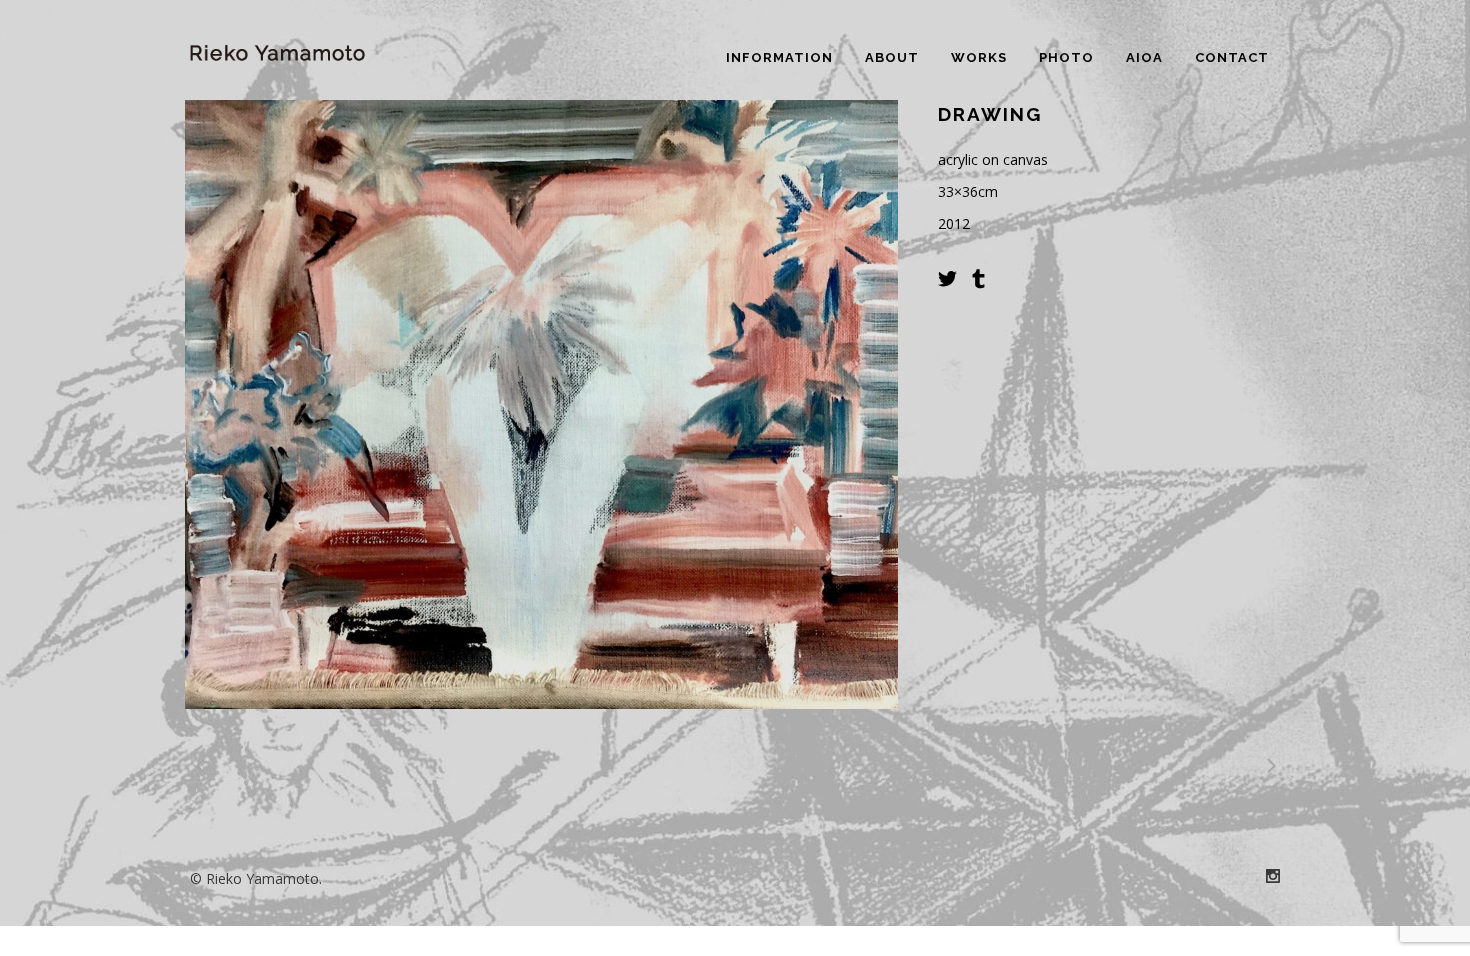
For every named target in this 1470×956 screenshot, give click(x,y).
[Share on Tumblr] (978, 277)
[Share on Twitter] (947, 277)
